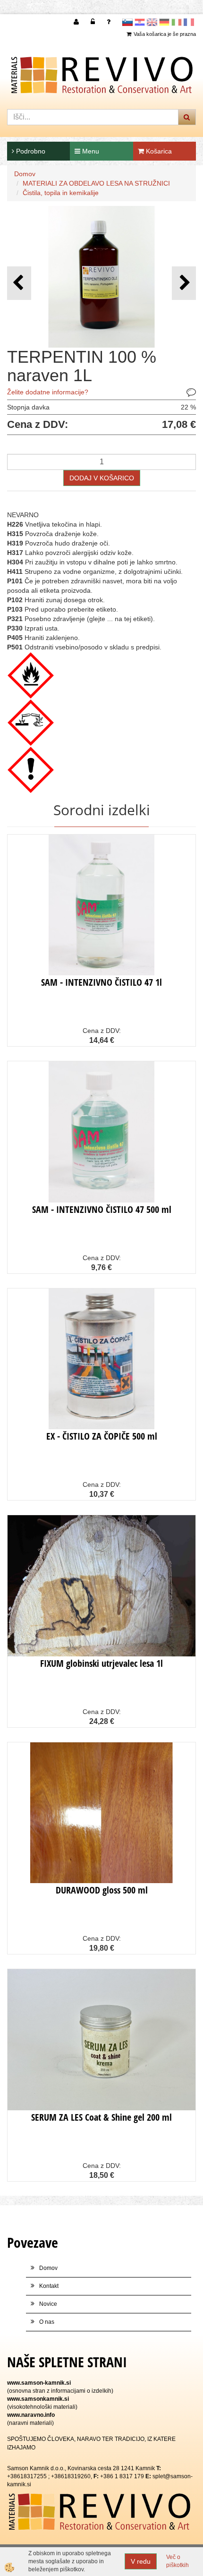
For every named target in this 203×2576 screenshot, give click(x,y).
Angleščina (152, 22)
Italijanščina (177, 22)
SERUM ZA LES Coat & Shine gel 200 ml (101, 2117)
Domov (25, 174)
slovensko (127, 22)
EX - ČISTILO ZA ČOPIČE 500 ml (102, 1436)
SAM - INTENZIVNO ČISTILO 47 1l (101, 982)
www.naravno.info (31, 2415)
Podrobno (30, 151)
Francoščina (189, 22)
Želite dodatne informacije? (48, 392)
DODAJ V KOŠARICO (102, 478)
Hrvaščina (140, 22)
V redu (141, 2561)
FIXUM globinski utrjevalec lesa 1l (101, 1663)
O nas (47, 2322)
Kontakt (49, 2286)
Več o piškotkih (178, 2561)
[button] (184, 283)
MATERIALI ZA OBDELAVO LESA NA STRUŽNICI (96, 183)
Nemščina (164, 22)
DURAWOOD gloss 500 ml (102, 1890)
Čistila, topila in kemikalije (61, 193)
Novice (48, 2304)
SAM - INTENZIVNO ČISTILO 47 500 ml (102, 1209)
